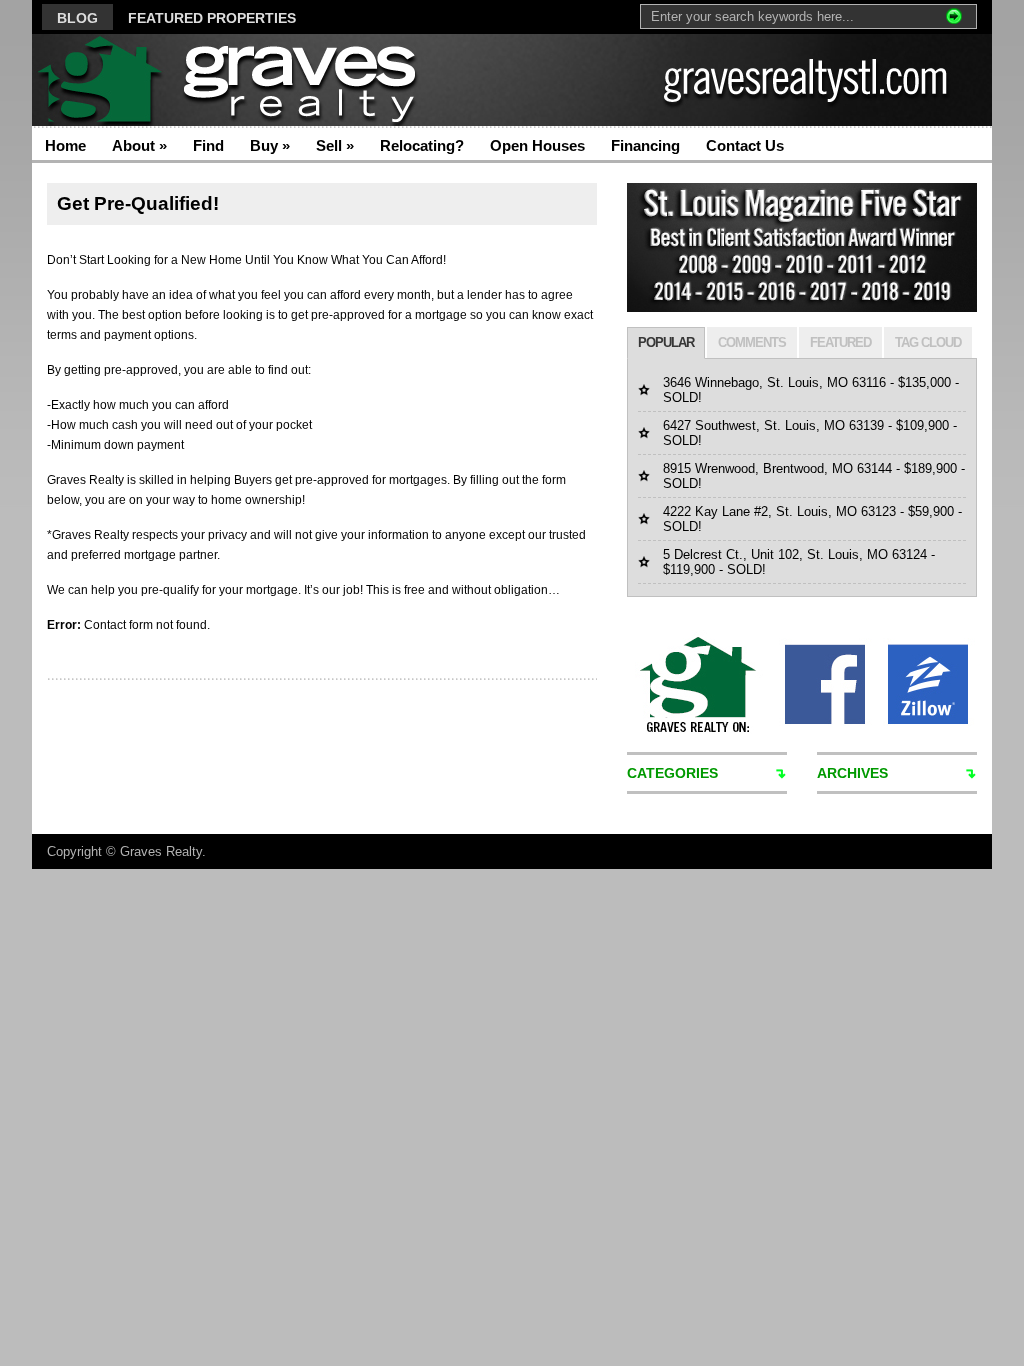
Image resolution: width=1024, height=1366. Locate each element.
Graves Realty (161, 851)
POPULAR (666, 342)
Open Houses (537, 145)
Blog (77, 18)
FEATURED (840, 342)
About (139, 145)
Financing (645, 145)
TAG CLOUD (928, 342)
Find (208, 145)
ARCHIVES (852, 773)
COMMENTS (752, 342)
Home (65, 145)
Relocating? (422, 145)
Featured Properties (212, 18)
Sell (335, 145)
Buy (270, 145)
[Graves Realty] (226, 80)
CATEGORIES (672, 773)
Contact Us (745, 145)
